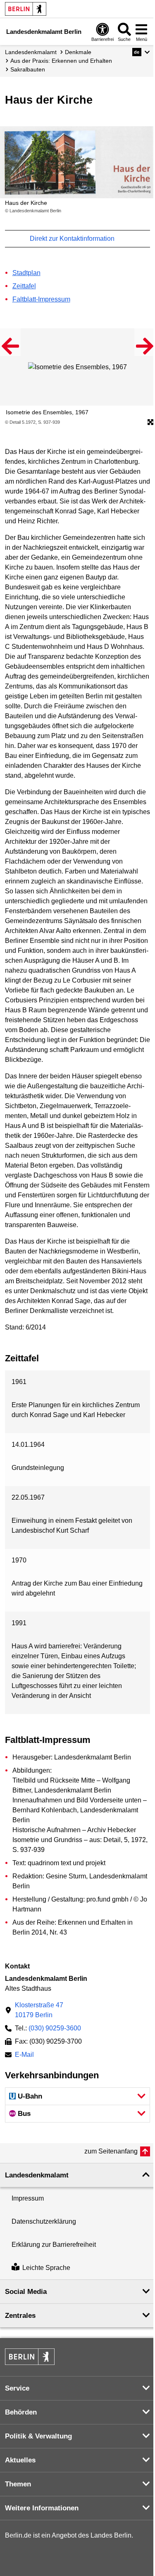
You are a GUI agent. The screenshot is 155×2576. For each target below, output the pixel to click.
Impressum (28, 2198)
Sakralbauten (28, 69)
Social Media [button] (26, 2292)
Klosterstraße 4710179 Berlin (39, 2010)
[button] (141, 52)
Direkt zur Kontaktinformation (73, 239)
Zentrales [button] (20, 2316)
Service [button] (17, 2388)
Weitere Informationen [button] (42, 2508)
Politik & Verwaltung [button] (38, 2436)
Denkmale (78, 52)
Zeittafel (24, 286)
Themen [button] (18, 2484)
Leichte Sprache (46, 2268)
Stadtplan (26, 273)
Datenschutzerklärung (44, 2221)
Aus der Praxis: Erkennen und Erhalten (61, 61)
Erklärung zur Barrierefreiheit (54, 2245)
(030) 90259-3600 (55, 2028)
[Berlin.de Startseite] (26, 9)
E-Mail (24, 2055)
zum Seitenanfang (111, 2151)
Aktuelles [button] (20, 2460)
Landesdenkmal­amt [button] (37, 2175)
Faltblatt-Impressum (41, 299)
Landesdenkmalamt (31, 52)
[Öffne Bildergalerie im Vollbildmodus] (150, 423)
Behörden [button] (21, 2412)
